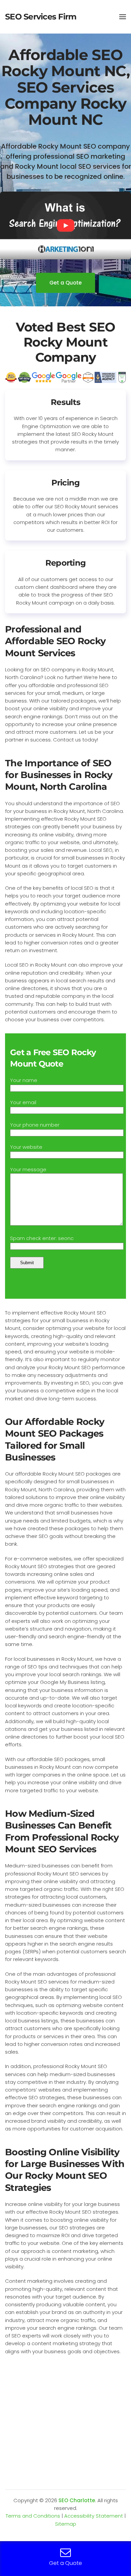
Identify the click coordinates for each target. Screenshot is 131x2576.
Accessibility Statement (94, 2516)
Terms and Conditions (33, 2516)
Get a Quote (65, 283)
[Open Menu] (123, 17)
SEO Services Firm (41, 17)
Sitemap (66, 2524)
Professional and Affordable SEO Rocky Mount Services (55, 641)
